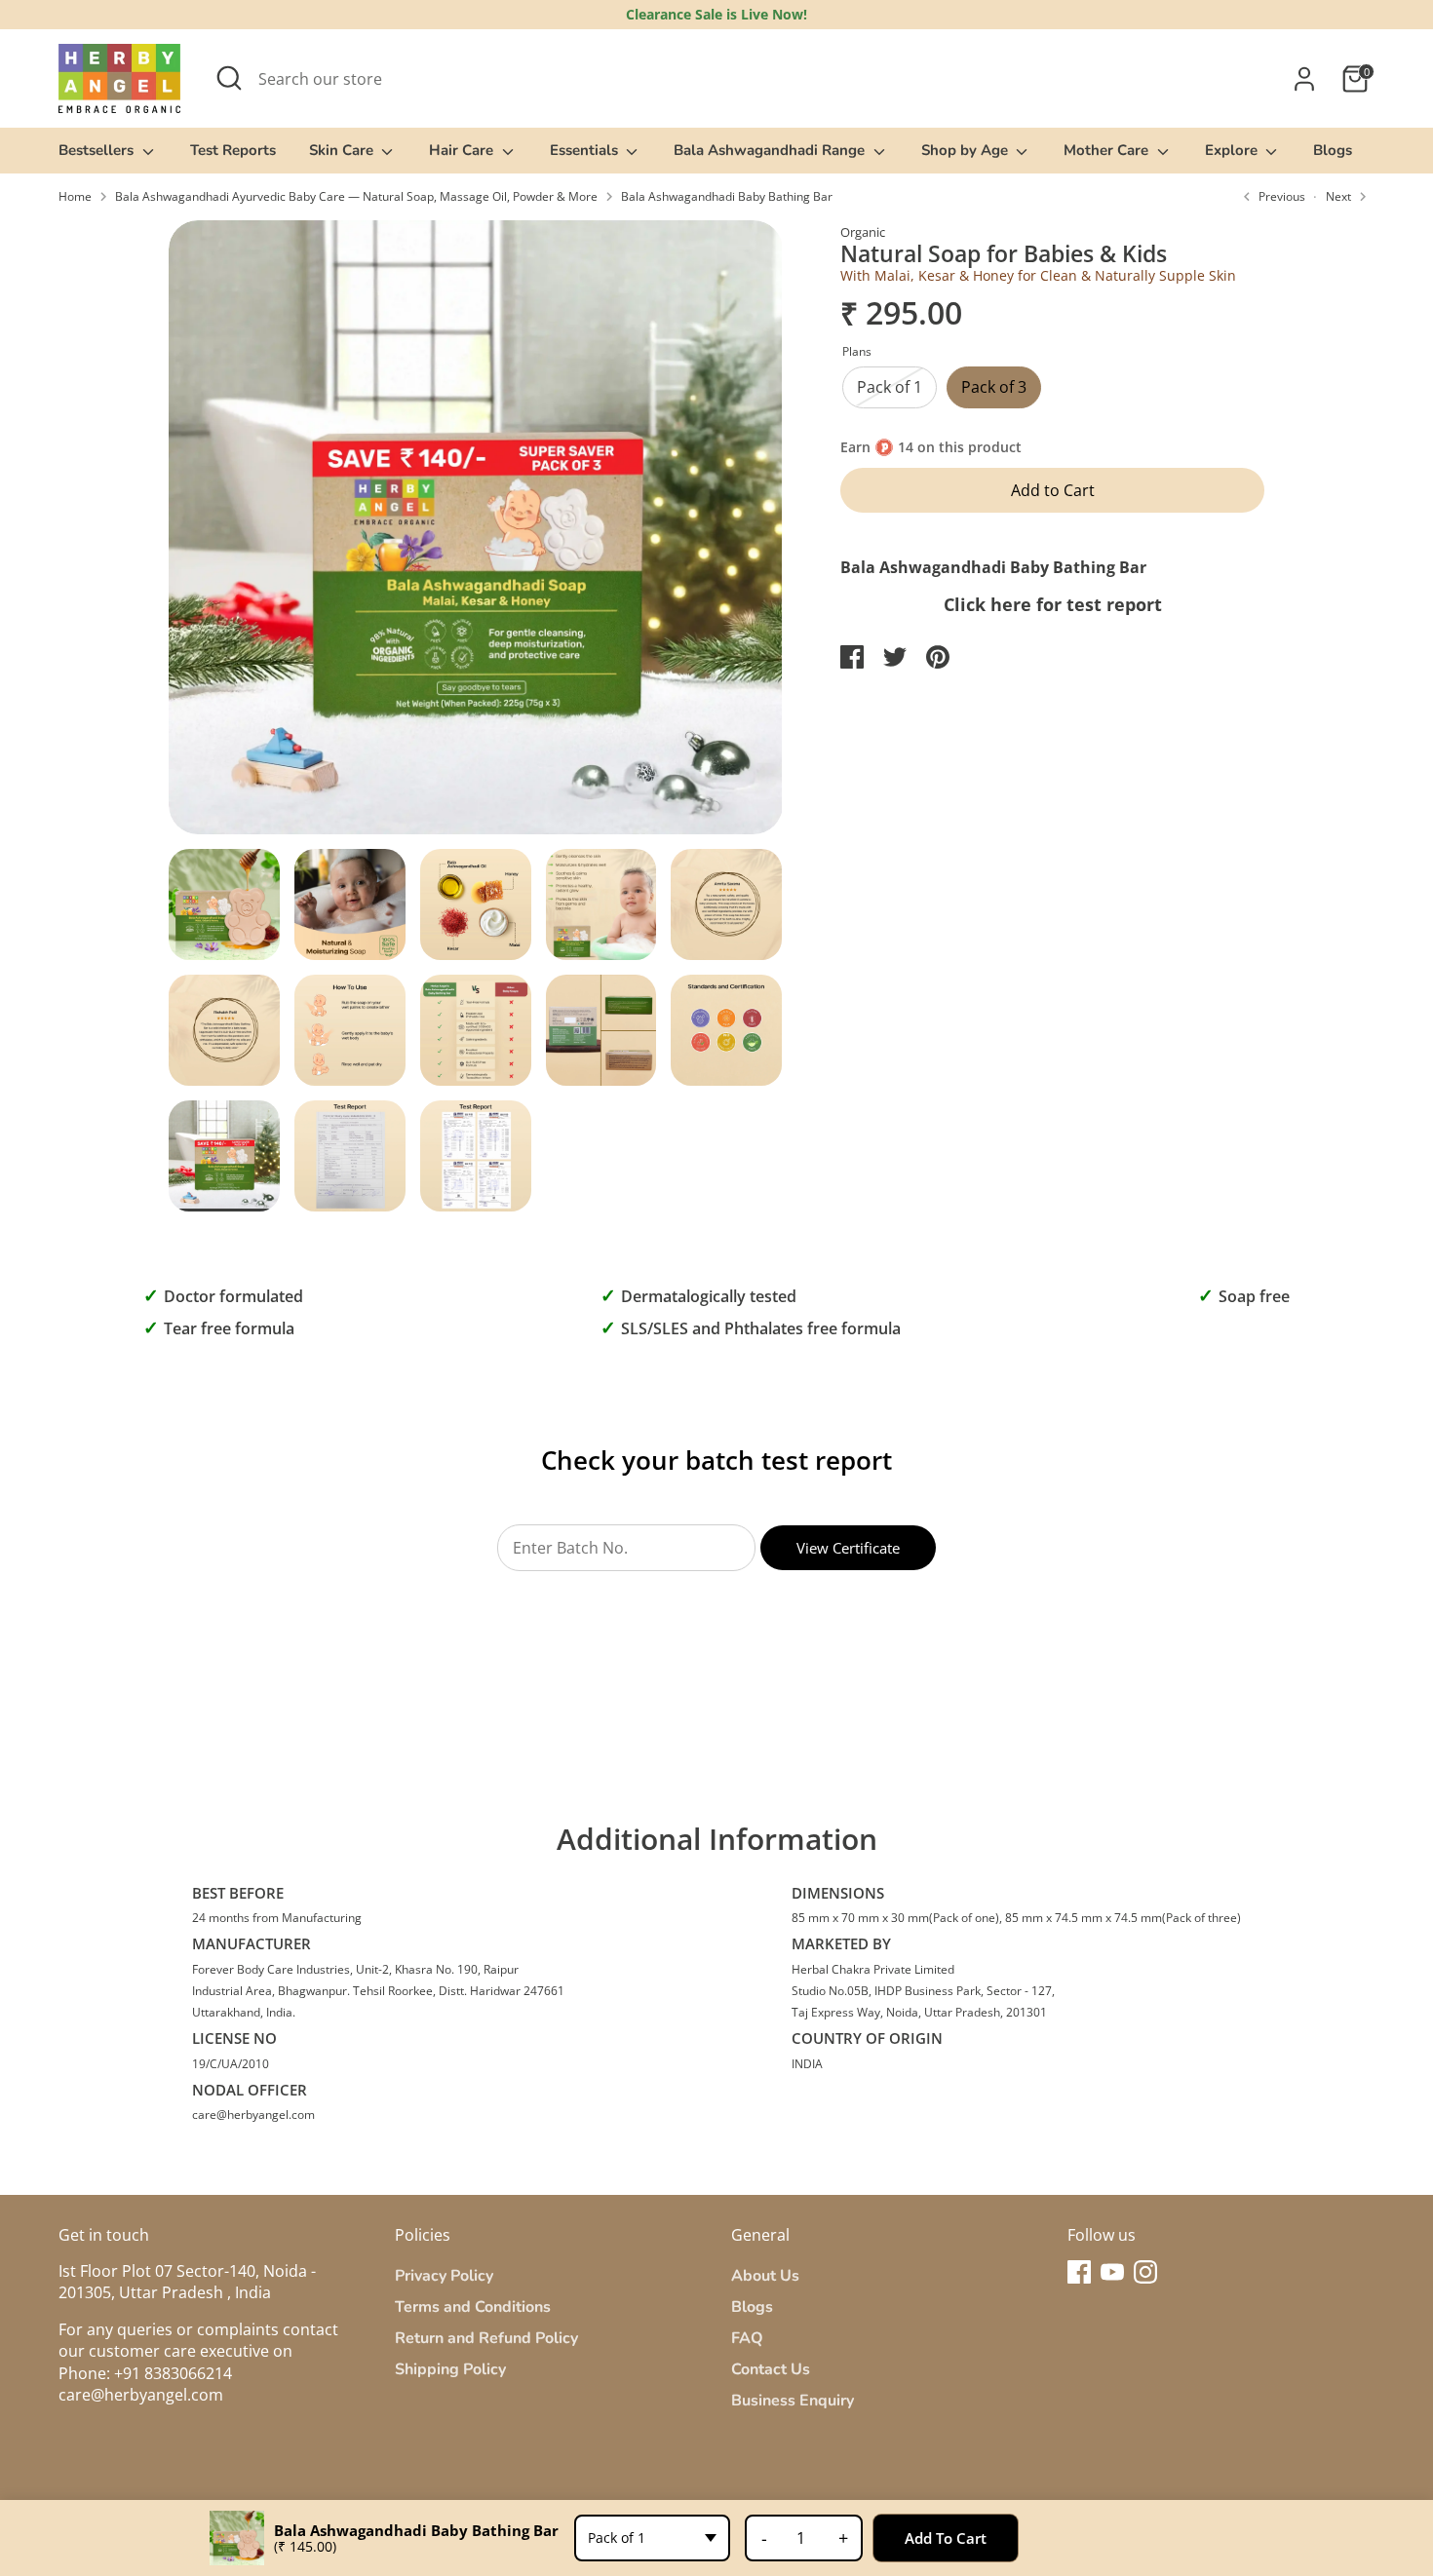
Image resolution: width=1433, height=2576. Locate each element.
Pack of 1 (890, 387)
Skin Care (343, 150)
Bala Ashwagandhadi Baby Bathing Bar (727, 197)
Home (75, 197)
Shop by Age (967, 150)
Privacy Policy (444, 2276)
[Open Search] (229, 78)
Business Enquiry (793, 2401)
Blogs (1333, 150)
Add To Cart (946, 2538)
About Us (765, 2276)
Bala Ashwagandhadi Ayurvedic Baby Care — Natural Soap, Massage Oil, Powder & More (356, 197)
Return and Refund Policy (486, 2338)
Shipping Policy (450, 2369)
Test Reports (233, 150)
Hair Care (463, 150)
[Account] (1304, 79)
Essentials (586, 150)
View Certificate (848, 1548)
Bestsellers (98, 150)
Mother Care (1108, 150)
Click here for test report (1053, 604)
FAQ (747, 2338)
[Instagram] (1145, 2272)
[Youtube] (1112, 2272)
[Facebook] (1079, 2272)
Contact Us (771, 2369)
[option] (476, 535)
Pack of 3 (994, 387)
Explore (1233, 150)
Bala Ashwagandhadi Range (771, 150)
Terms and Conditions (473, 2307)
